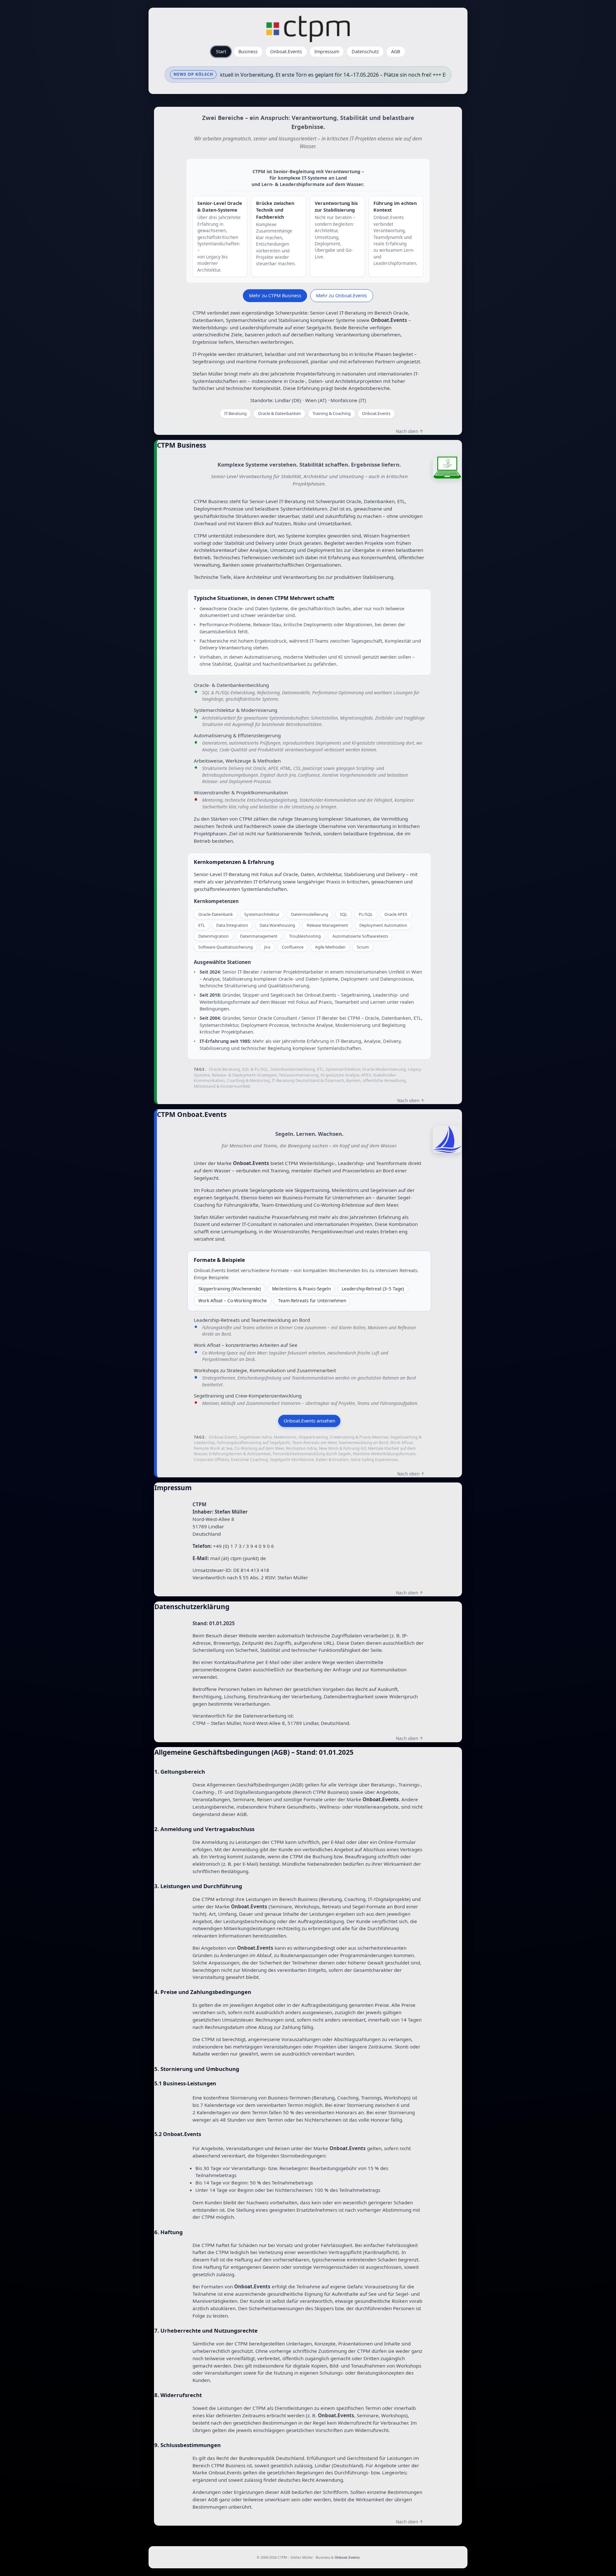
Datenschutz (365, 51)
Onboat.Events (286, 51)
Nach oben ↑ (410, 431)
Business (248, 51)
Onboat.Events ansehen (309, 1421)
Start (221, 51)
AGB (396, 51)
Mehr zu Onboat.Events (342, 295)
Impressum (327, 51)
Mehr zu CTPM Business (275, 295)
